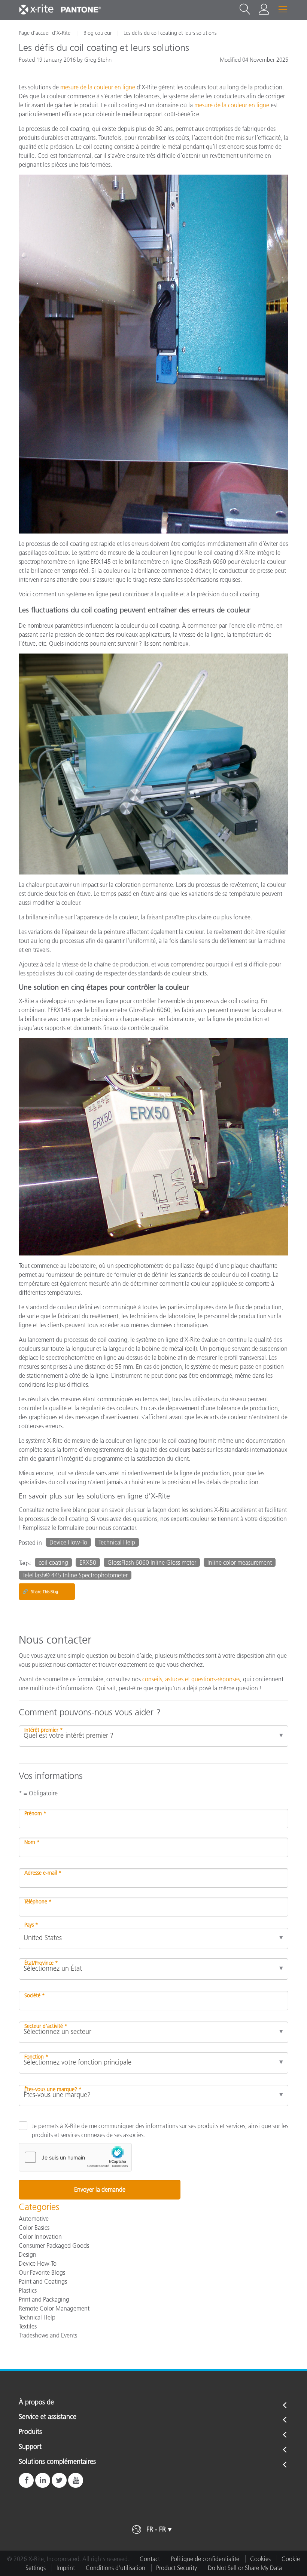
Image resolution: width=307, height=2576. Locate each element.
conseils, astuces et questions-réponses (191, 1679)
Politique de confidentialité (205, 2559)
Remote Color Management (54, 2308)
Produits (30, 2432)
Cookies (260, 2559)
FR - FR (156, 2529)
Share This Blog (40, 1591)
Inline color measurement (240, 1562)
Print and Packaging (44, 2299)
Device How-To (68, 1542)
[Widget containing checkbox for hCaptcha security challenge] (75, 2157)
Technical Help (117, 1542)
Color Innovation (40, 2237)
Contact (150, 2559)
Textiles (28, 2326)
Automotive (34, 2219)
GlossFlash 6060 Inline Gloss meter (152, 1562)
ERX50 (88, 1562)
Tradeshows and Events (48, 2335)
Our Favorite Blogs (42, 2272)
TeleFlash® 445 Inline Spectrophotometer (75, 1575)
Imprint (66, 2568)
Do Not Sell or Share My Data (245, 2568)
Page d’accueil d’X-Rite (45, 33)
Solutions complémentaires (57, 2462)
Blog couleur (98, 33)
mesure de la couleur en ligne (98, 87)
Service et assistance (48, 2417)
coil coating (53, 1562)
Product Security (177, 2568)
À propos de (36, 2403)
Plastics (28, 2290)
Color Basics (34, 2228)
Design (28, 2254)
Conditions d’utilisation (115, 2568)
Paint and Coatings (43, 2281)
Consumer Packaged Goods (54, 2245)
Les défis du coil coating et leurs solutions (170, 33)
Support (30, 2447)
